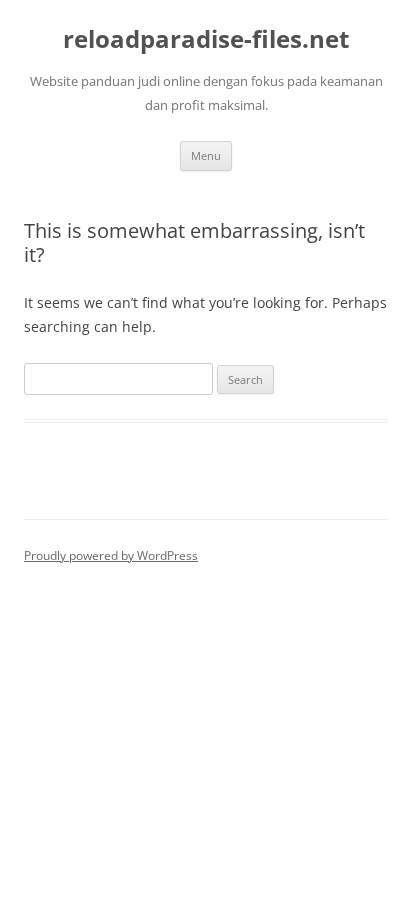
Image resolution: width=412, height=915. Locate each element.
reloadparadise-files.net (206, 39)
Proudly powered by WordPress (111, 555)
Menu (206, 155)
